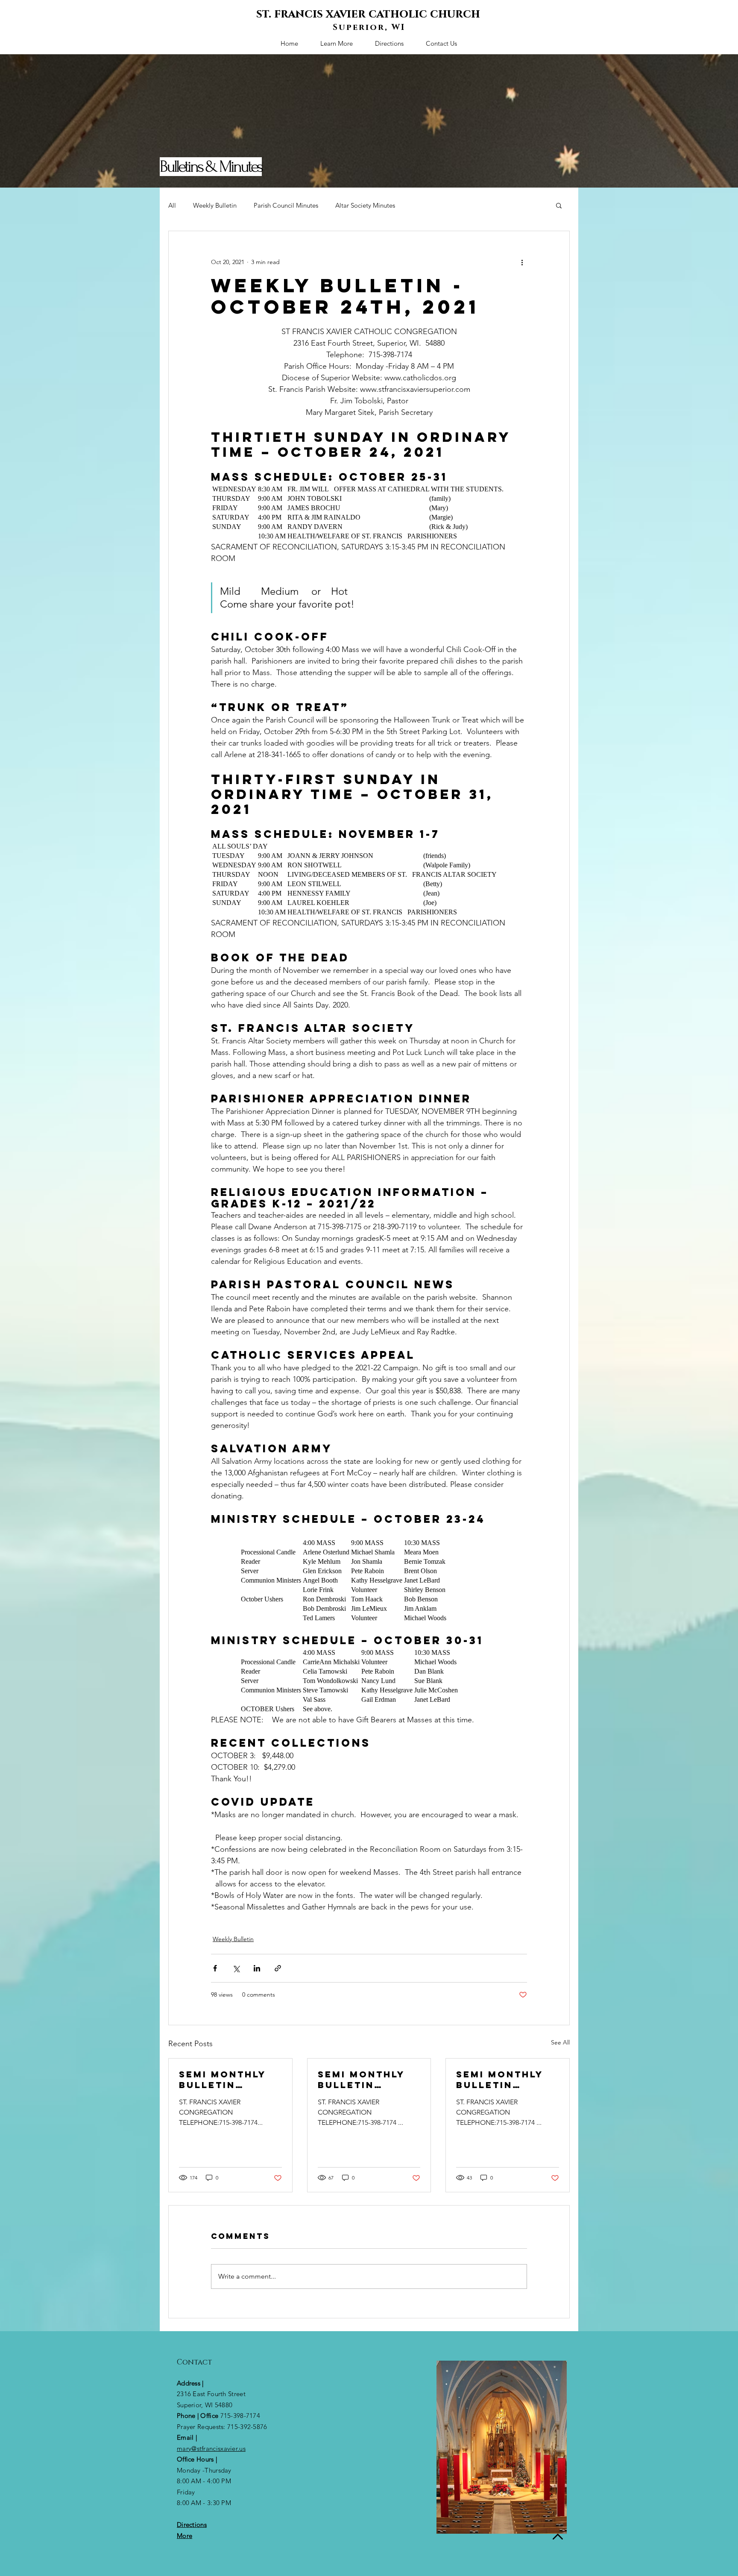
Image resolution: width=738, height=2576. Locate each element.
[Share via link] (278, 1968)
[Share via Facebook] (215, 1968)
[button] (559, 205)
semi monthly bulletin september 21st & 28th (228, 2080)
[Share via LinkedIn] (257, 1968)
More (184, 2536)
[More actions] (522, 262)
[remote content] (369, 513)
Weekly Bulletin (215, 205)
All (172, 205)
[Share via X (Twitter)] (236, 1968)
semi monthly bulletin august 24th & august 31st (503, 2080)
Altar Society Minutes (365, 205)
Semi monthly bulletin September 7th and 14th (365, 2080)
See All (560, 2042)
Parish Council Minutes (286, 205)
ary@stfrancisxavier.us (214, 2448)
